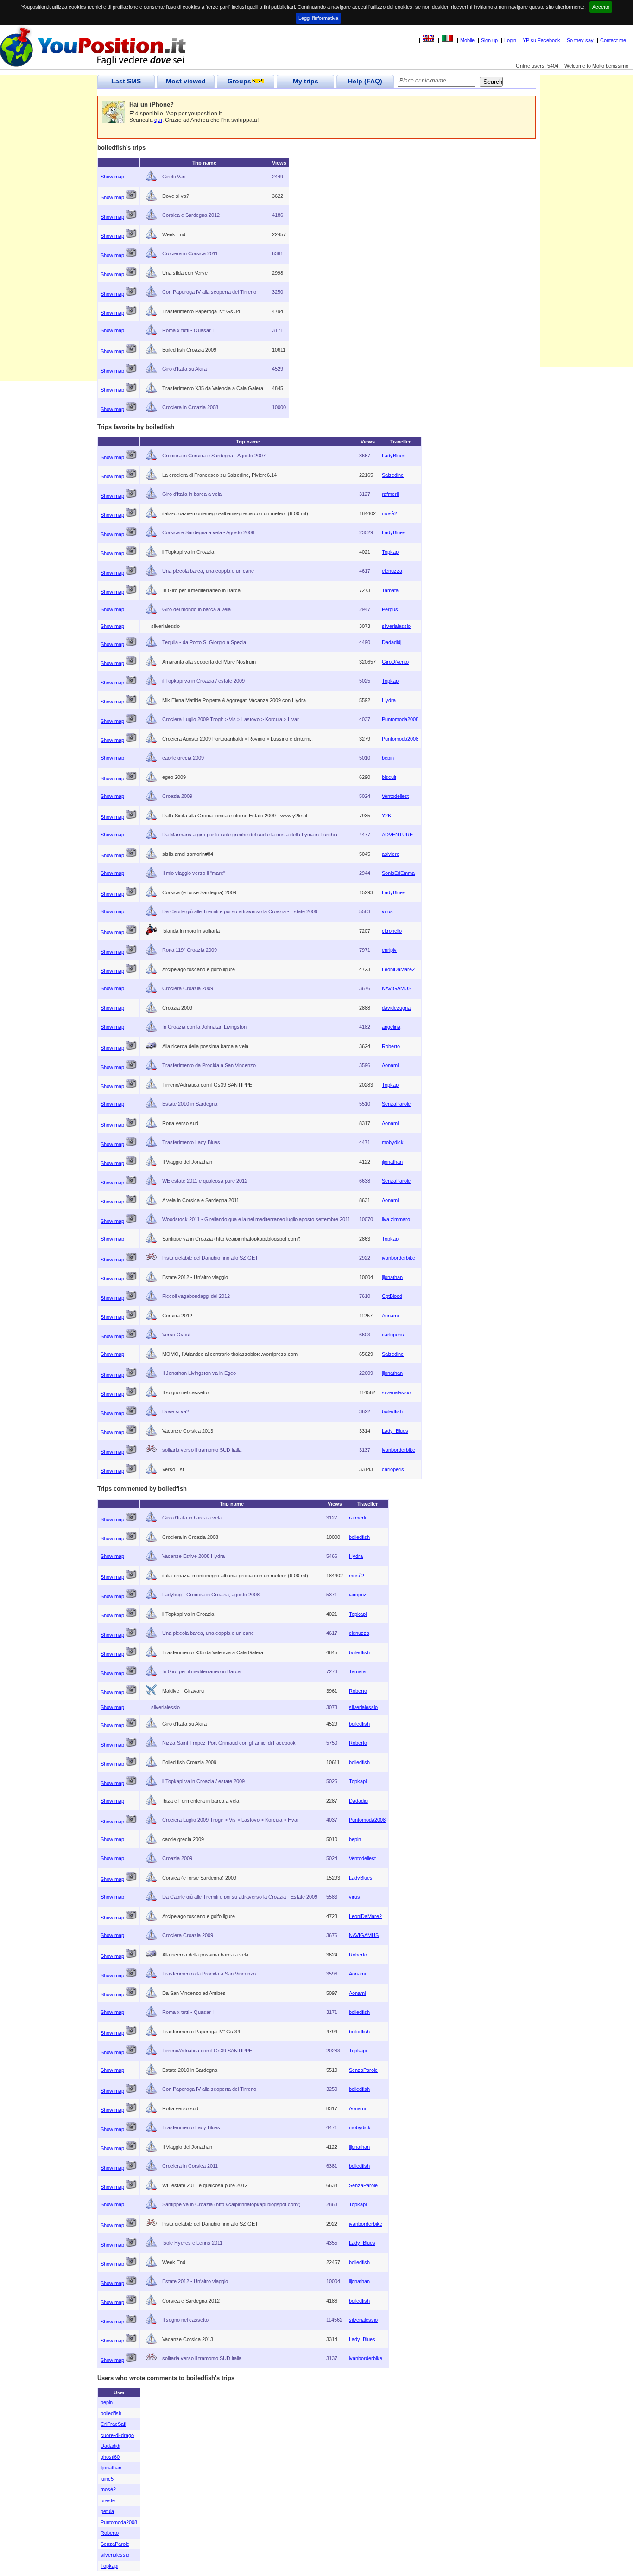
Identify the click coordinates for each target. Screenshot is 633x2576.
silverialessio (396, 626)
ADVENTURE (397, 835)
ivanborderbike (399, 1258)
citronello (392, 931)
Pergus (390, 609)
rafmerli (390, 494)
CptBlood (392, 1296)
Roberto (391, 1046)
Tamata (390, 590)
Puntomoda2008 (400, 719)
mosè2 (389, 513)
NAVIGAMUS (397, 988)
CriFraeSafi (113, 2424)
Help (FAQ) (365, 81)
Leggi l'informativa (318, 18)
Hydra (389, 700)
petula (107, 2511)
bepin (388, 758)
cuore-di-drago (117, 2435)
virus (387, 911)
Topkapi (391, 552)
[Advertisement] (49, 242)
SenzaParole (396, 1104)
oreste (108, 2500)
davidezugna (396, 1008)
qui (158, 120)
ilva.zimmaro (396, 1219)
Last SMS (126, 81)
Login (510, 40)
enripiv (389, 950)
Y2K (386, 816)
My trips (306, 81)
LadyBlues (394, 456)
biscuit (389, 777)
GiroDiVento (395, 662)
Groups (239, 81)
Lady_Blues (395, 1431)
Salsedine (393, 475)
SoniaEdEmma (398, 873)
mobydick (393, 1142)
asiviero (391, 854)
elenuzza (392, 571)
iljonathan (392, 1162)
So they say (580, 40)
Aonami (390, 1065)
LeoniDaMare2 (398, 969)
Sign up (489, 40)
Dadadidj (392, 642)
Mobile (467, 40)
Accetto (601, 7)
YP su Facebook (541, 40)
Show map (112, 177)
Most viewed (186, 81)
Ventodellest (395, 796)
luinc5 (107, 2479)
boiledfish (392, 1411)
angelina (391, 1027)
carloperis (393, 1335)
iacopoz (358, 1595)
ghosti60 (110, 2457)
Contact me (613, 40)
